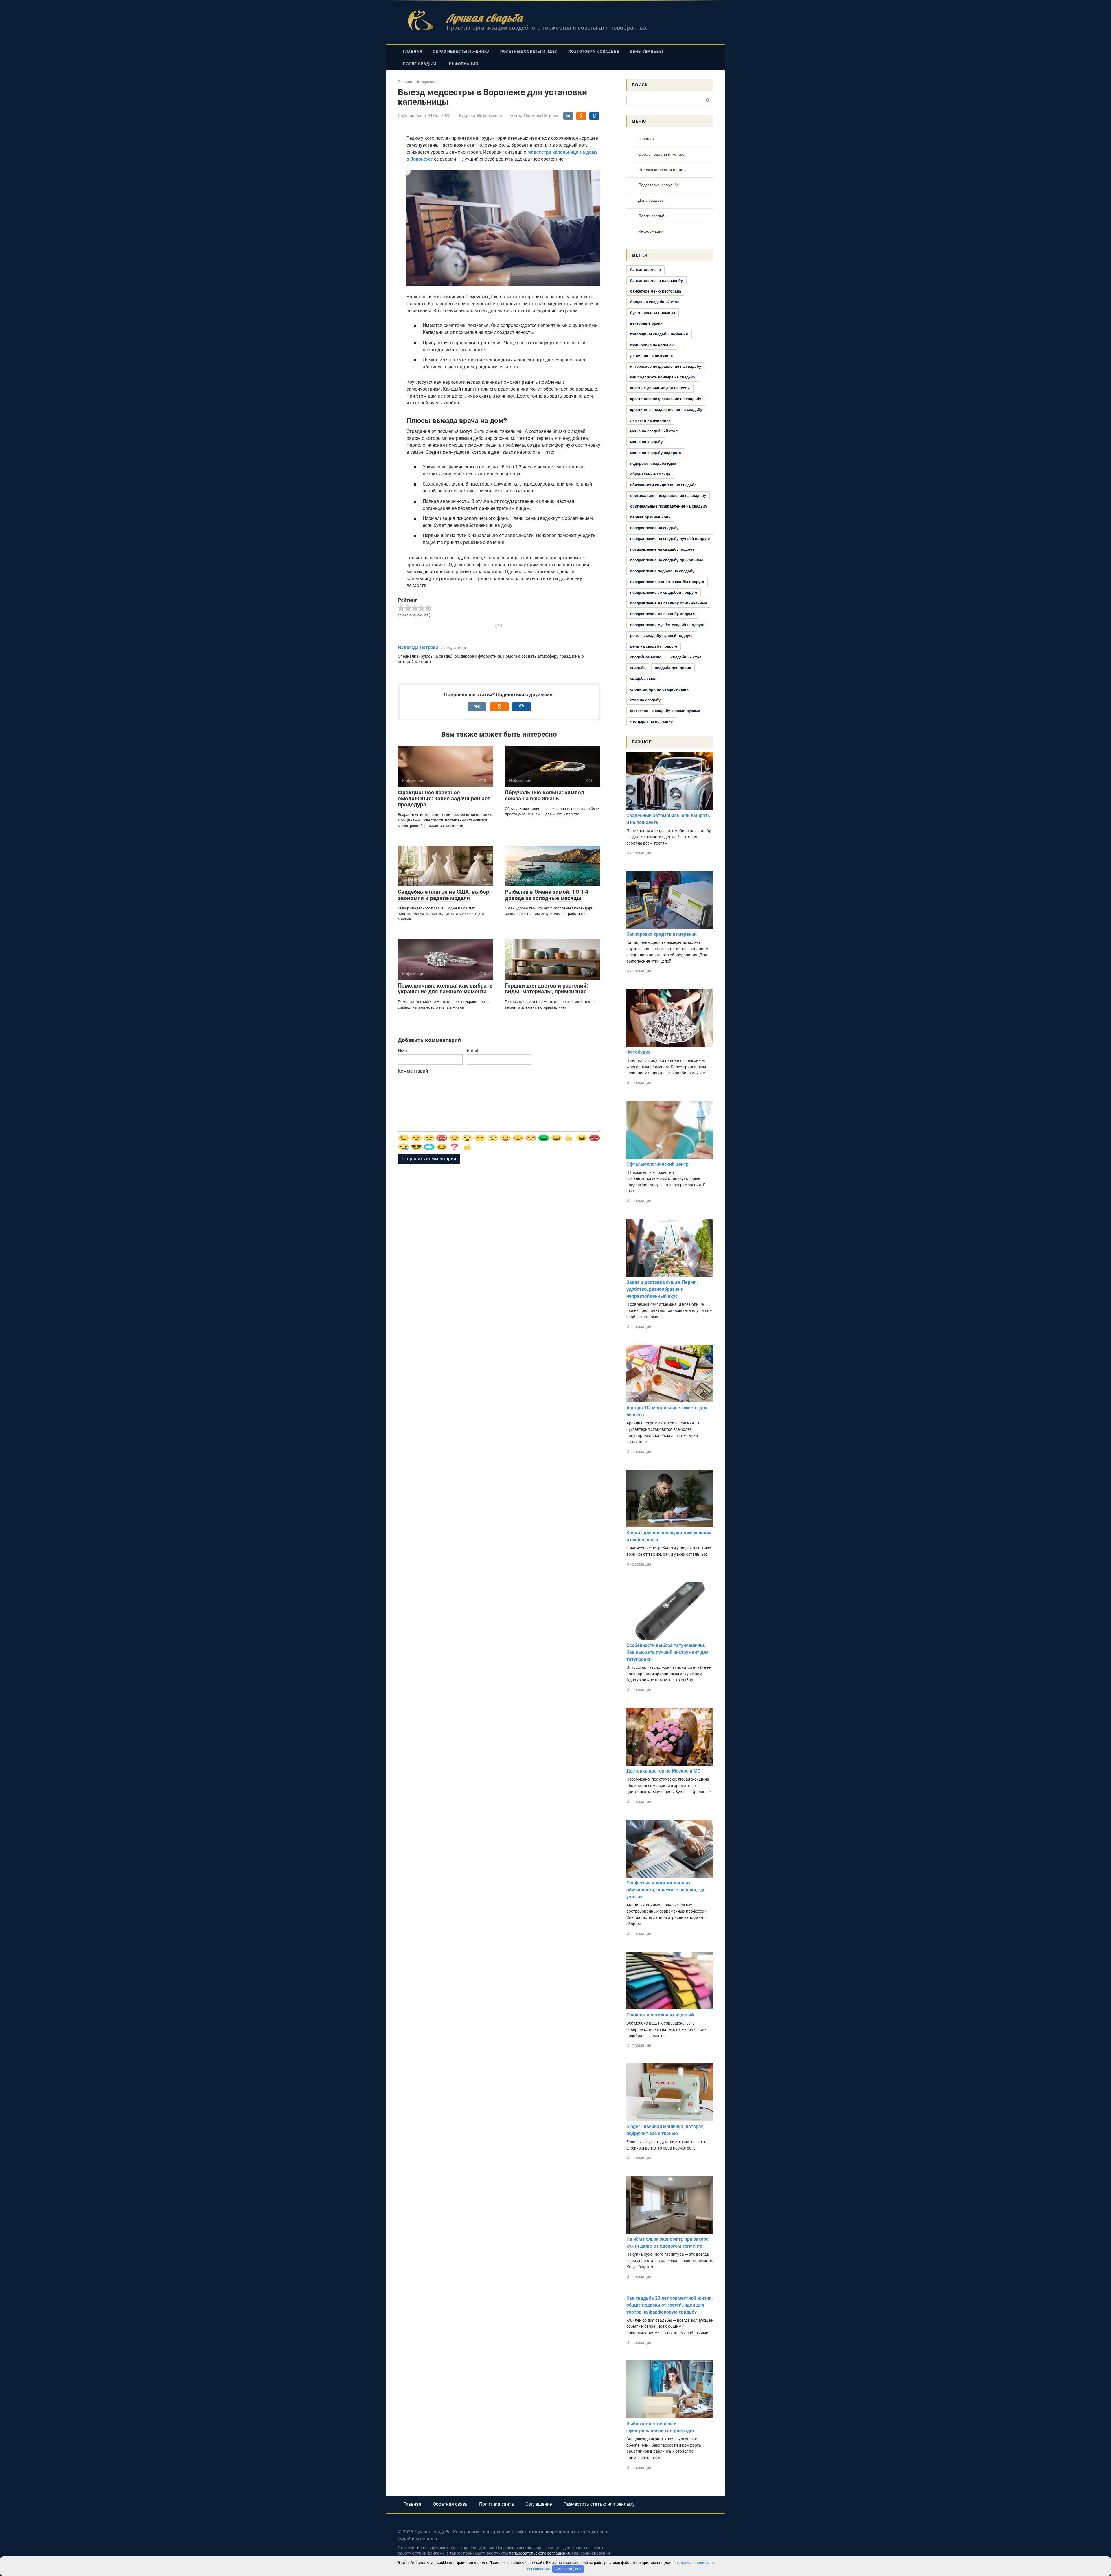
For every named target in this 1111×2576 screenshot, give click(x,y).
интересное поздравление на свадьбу (666, 366)
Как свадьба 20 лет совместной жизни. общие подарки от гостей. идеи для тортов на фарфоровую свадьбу (670, 2305)
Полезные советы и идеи (529, 52)
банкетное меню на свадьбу (656, 281)
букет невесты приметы (653, 313)
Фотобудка (639, 1052)
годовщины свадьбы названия (659, 334)
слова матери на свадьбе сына (659, 689)
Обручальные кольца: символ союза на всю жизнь (545, 795)
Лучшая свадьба (485, 18)
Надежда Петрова (418, 647)
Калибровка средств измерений (662, 934)
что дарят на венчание (651, 721)
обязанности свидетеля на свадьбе (663, 485)
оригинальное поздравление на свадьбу (668, 495)
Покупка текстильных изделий (660, 2015)
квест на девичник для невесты (660, 388)
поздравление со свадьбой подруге (664, 592)
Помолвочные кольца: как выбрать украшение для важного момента (445, 989)
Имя (402, 1051)
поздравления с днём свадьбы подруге (667, 625)
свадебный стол (686, 657)
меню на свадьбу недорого (656, 453)
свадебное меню (646, 657)
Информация (464, 64)
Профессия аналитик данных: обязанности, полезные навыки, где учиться (666, 1890)
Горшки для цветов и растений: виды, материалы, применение (546, 989)
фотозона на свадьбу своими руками (665, 711)
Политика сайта (496, 2504)
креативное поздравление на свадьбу (666, 399)
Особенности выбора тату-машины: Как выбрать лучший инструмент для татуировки (667, 1652)
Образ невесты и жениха (461, 52)
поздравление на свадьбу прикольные (667, 560)
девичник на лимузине (651, 356)
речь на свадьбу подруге (654, 646)
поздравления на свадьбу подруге (662, 614)
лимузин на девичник (650, 420)
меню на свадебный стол (654, 431)
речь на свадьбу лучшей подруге (661, 636)
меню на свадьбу (646, 442)
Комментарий (413, 1071)
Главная (413, 52)
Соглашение (539, 2504)
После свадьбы (421, 64)
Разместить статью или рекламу (599, 2504)
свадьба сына (643, 678)
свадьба (638, 668)
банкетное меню (645, 270)
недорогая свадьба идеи (653, 463)
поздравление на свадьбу (654, 528)
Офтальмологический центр (657, 1164)
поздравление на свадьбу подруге (662, 549)
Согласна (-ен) (568, 2569)
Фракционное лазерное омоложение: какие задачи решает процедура (444, 798)
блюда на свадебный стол (655, 302)
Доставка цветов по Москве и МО (664, 1771)
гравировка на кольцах (652, 345)
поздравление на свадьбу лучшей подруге (670, 539)
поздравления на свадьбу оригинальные (669, 603)
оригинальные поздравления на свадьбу (669, 506)
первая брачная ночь (650, 517)
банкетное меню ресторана (656, 291)
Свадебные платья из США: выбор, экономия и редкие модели (444, 895)
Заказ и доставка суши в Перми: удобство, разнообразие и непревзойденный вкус (662, 1289)
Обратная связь (450, 2504)
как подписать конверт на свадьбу (663, 377)
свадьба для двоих (673, 668)
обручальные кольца (650, 474)
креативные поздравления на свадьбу (666, 410)
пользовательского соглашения (539, 2553)
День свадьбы (646, 52)
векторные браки (646, 323)
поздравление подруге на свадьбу (662, 571)
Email (472, 1051)
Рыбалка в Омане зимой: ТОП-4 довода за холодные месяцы (547, 895)
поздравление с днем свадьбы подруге (667, 582)
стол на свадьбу (645, 700)
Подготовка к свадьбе (594, 52)
